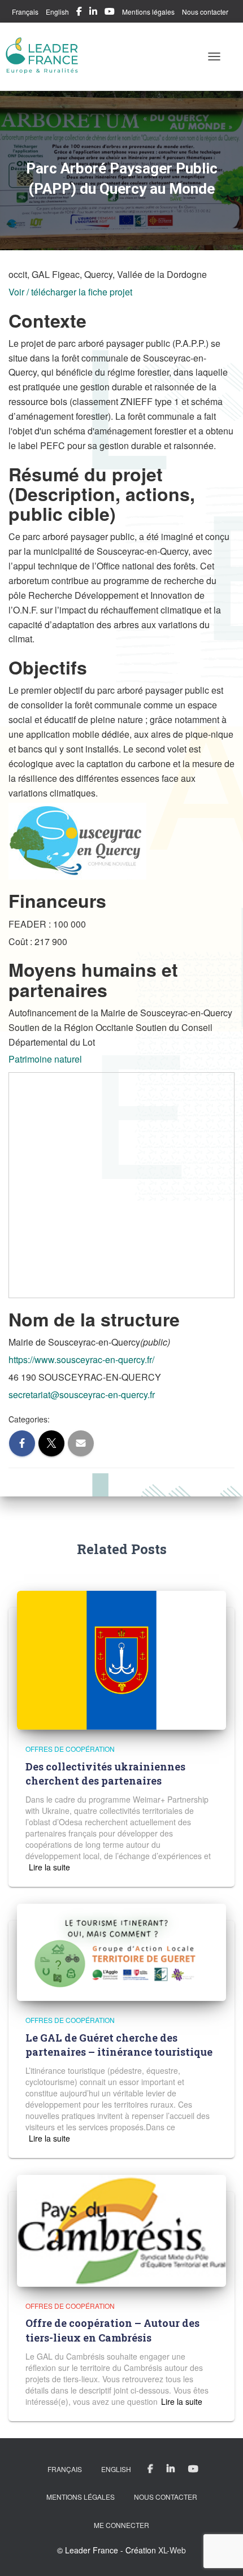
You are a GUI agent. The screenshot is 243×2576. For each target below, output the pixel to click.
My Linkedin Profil (93, 13)
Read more (48, 1867)
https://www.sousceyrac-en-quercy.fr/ (81, 1359)
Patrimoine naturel (45, 1059)
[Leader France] (47, 56)
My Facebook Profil (79, 13)
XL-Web (172, 2550)
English (57, 12)
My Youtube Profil (110, 13)
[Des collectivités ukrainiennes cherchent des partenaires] (121, 1659)
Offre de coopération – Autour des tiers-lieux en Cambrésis (112, 2330)
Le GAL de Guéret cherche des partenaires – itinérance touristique (119, 2045)
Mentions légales (148, 12)
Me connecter (121, 2525)
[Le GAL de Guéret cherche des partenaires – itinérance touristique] (121, 1951)
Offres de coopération (70, 1749)
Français (25, 12)
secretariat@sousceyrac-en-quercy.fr (82, 1394)
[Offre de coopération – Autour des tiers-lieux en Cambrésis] (121, 2230)
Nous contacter (205, 12)
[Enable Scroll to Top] (221, 2553)
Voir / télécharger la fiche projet (70, 292)
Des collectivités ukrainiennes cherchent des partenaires (105, 1774)
